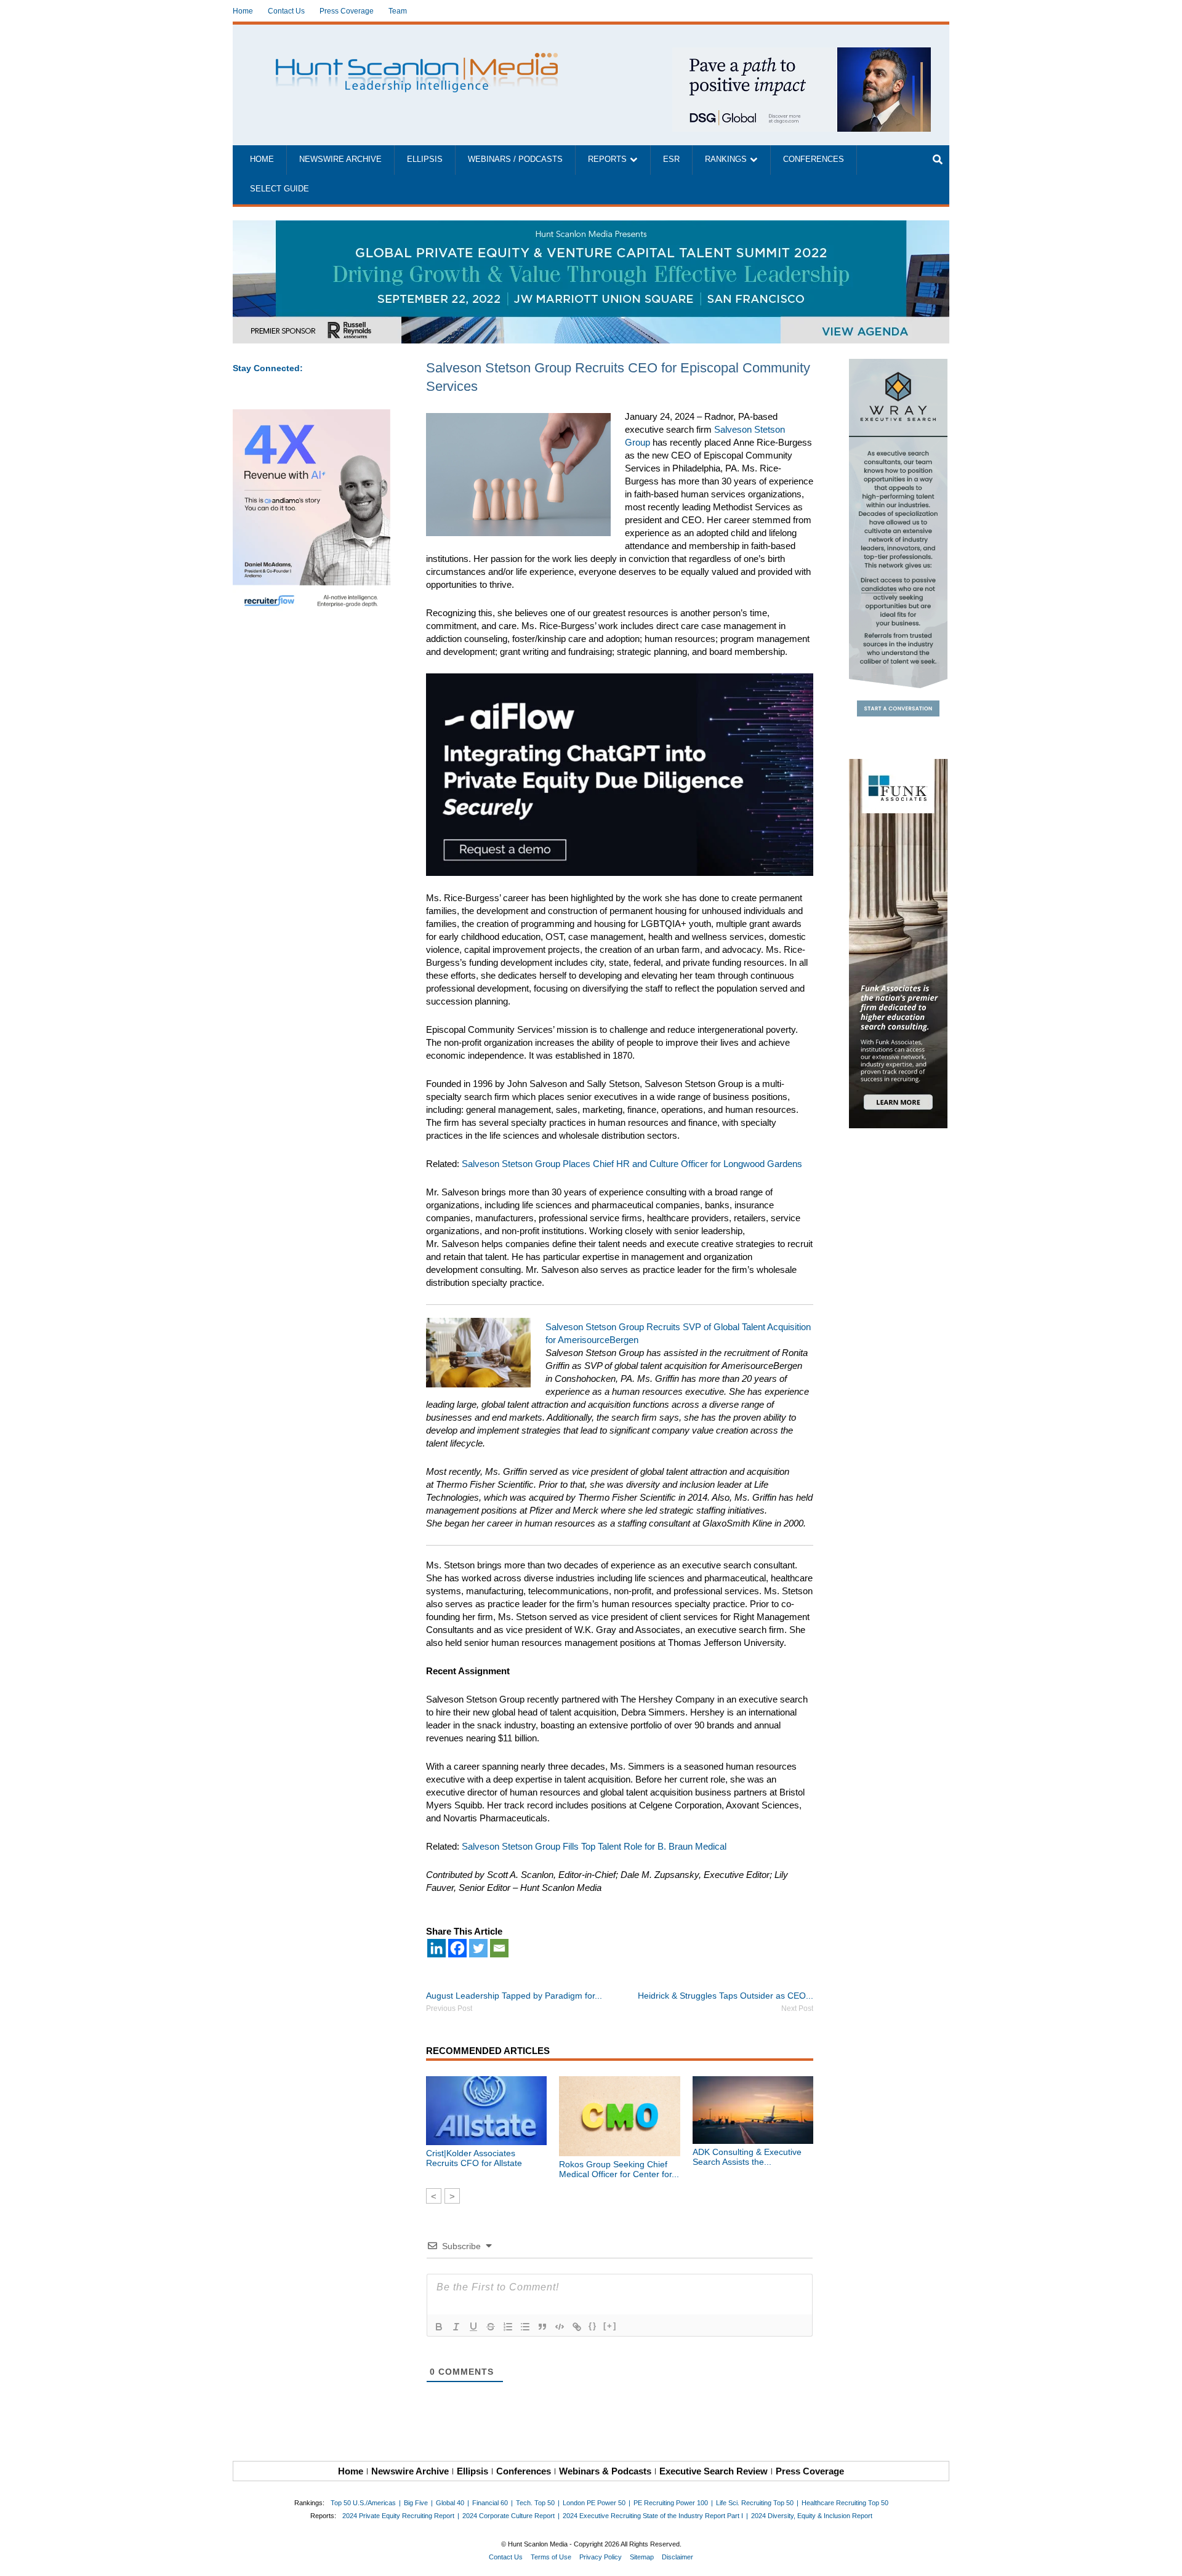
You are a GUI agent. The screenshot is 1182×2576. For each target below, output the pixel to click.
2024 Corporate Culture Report (509, 2516)
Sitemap (642, 2557)
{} (593, 2326)
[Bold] (439, 2327)
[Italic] (456, 2327)
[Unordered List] (525, 2327)
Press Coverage (347, 11)
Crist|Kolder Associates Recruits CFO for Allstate (474, 2158)
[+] (610, 2326)
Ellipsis (425, 159)
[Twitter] (478, 1948)
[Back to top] (1164, 2558)
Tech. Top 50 (535, 2503)
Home (243, 11)
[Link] (577, 2327)
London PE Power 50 (594, 2503)
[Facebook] (457, 1948)
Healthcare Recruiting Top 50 (845, 2503)
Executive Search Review (714, 2471)
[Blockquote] (542, 2327)
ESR (671, 159)
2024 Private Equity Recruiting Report (398, 2516)
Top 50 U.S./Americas (363, 2503)
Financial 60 (490, 2503)
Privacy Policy (601, 2557)
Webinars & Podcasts (605, 2471)
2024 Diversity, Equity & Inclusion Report (812, 2516)
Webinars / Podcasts (515, 159)
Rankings (726, 159)
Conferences (814, 159)
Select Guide (279, 189)
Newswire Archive (340, 159)
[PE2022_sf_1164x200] (591, 227)
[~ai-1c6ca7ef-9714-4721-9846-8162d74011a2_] (802, 54)
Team (398, 11)
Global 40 (450, 2503)
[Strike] (491, 2327)
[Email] (499, 1948)
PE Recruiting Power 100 (671, 2503)
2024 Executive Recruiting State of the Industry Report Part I (653, 2516)
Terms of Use (551, 2557)
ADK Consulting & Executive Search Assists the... (747, 2157)
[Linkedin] (436, 1948)
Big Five (416, 2503)
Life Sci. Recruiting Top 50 (755, 2503)
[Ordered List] (508, 2327)
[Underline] (473, 2327)
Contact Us (286, 11)
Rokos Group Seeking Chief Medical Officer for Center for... (619, 2169)
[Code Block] (560, 2327)
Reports (607, 159)
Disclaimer (677, 2557)
